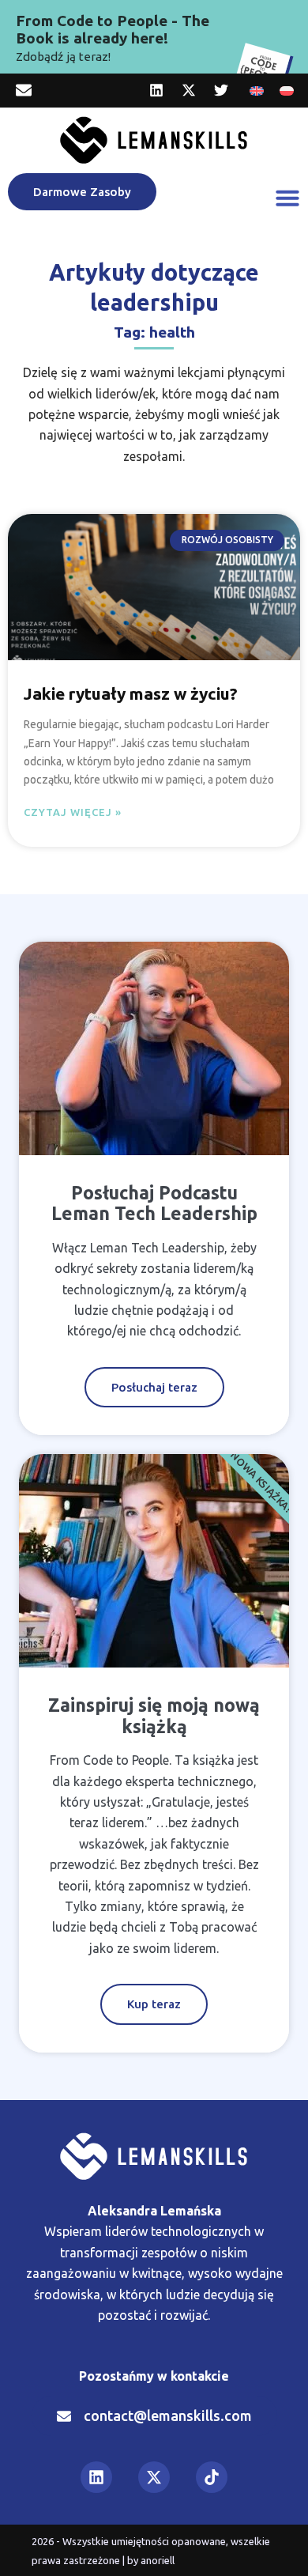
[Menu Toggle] (287, 198)
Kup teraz (154, 2004)
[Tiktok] (212, 2477)
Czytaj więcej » (73, 812)
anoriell (158, 2560)
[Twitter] (221, 90)
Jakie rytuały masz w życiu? (131, 693)
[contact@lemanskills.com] (24, 90)
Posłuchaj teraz (154, 1387)
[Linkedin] (156, 90)
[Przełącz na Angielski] (257, 91)
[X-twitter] (189, 90)
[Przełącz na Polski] (287, 91)
